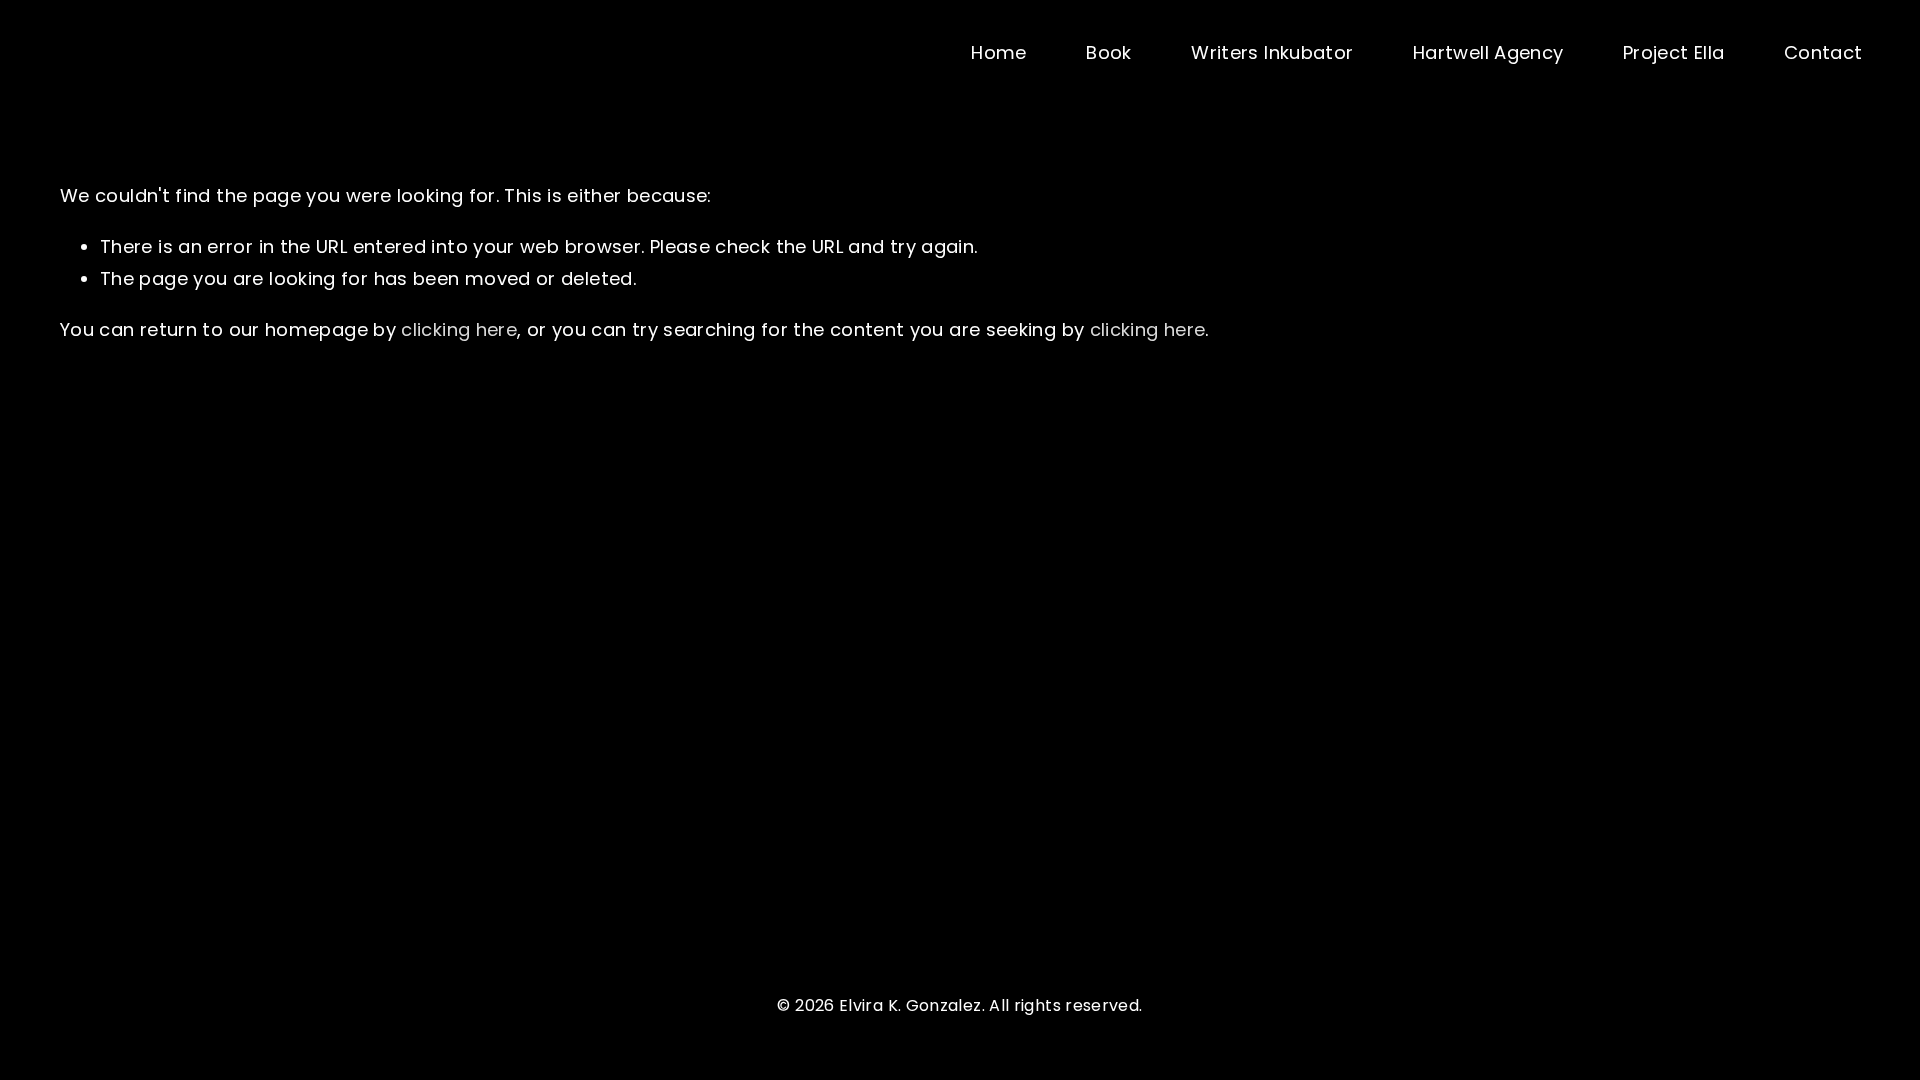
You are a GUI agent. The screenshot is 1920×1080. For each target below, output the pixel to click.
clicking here (459, 329)
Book (1108, 52)
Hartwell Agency (1488, 52)
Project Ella (1673, 52)
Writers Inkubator (1272, 52)
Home (998, 52)
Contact (1823, 52)
